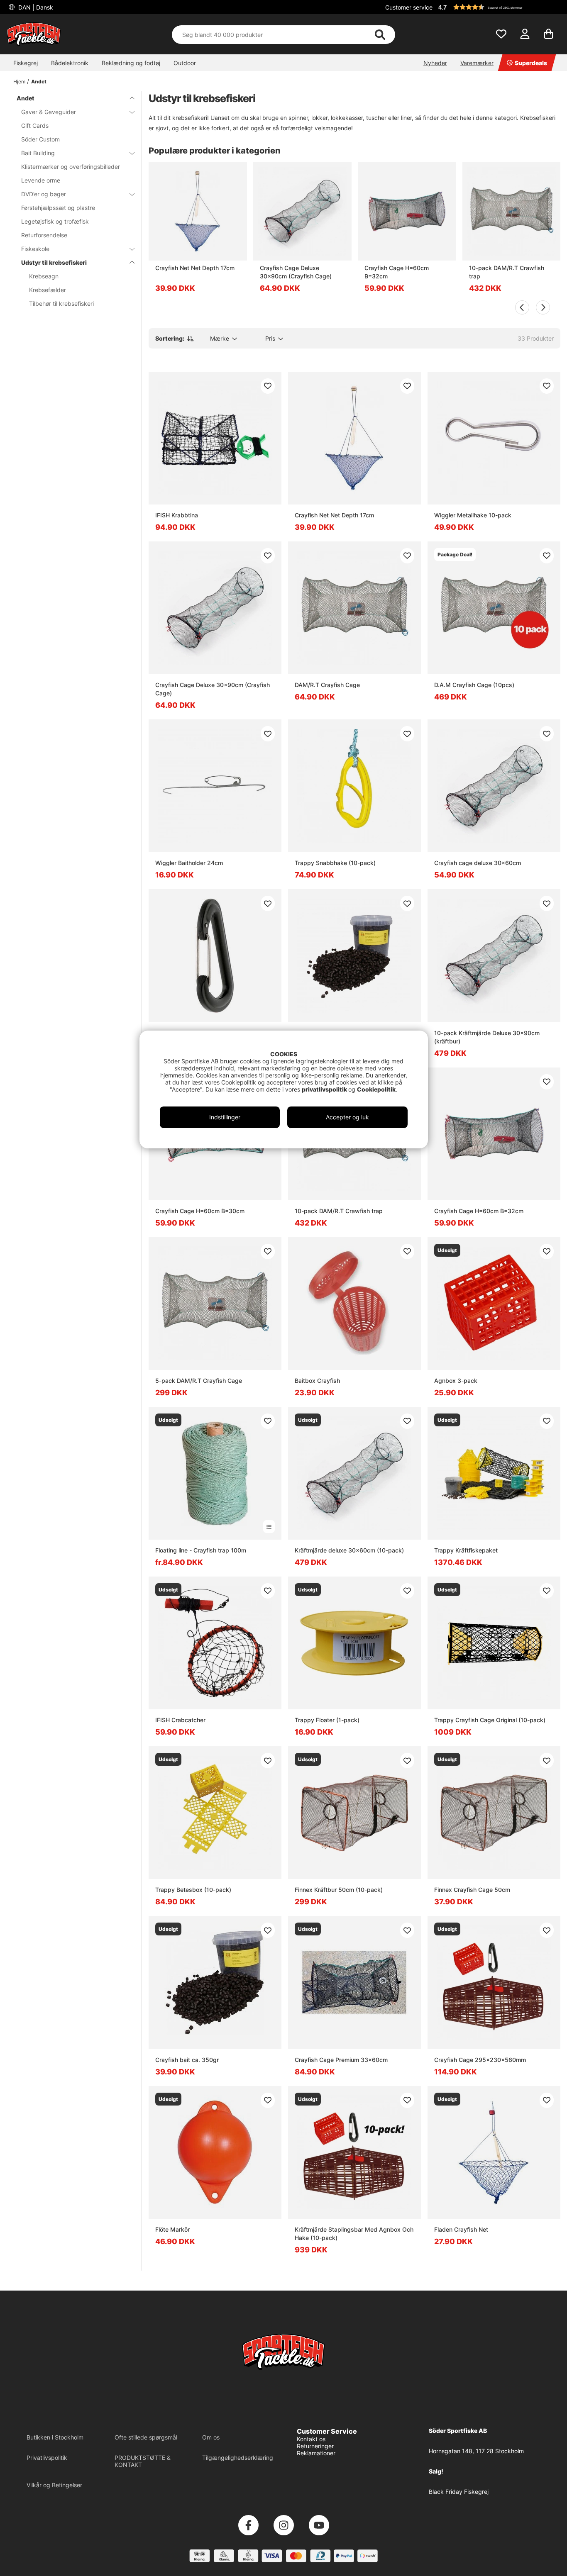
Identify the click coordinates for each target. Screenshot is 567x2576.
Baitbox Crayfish (317, 1381)
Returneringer (315, 2446)
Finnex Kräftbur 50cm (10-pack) (339, 1890)
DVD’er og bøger (44, 194)
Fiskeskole (35, 249)
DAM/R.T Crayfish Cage (327, 685)
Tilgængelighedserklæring (238, 2458)
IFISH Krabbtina (177, 515)
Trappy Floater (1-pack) (327, 1720)
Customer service (409, 7)
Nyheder (435, 63)
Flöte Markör (172, 2229)
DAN (35, 7)
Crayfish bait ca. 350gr (187, 2060)
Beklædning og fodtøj (131, 63)
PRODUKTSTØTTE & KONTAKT (143, 2461)
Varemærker (477, 63)
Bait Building (38, 153)
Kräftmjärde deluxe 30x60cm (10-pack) (349, 1550)
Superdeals (531, 63)
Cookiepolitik (376, 1089)
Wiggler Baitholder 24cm (189, 863)
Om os (211, 2437)
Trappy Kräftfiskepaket (466, 1550)
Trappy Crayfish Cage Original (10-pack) (490, 1720)
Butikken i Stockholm (55, 2437)
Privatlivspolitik (47, 2458)
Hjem (19, 82)
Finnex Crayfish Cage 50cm (472, 1890)
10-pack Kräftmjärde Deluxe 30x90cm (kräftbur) (487, 1037)
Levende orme (41, 180)
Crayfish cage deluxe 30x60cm (478, 863)
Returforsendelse (44, 235)
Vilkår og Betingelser (54, 2485)
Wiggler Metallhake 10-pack (473, 515)
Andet (39, 82)
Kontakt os (311, 2439)
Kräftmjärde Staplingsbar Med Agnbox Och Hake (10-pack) (354, 2234)
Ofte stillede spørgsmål (146, 2437)
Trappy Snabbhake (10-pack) (335, 863)
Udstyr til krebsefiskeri (54, 262)
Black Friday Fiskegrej (459, 2492)
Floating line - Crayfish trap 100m (201, 1550)
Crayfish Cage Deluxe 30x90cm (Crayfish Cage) (296, 272)
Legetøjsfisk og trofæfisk (55, 221)
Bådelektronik (70, 63)
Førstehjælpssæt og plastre (58, 208)
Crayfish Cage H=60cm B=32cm (397, 272)
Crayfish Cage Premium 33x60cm (341, 2060)
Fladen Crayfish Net (461, 2229)
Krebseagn (44, 276)
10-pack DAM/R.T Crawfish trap (507, 272)
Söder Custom (40, 139)
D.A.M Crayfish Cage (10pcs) (474, 685)
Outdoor (185, 63)
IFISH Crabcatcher (180, 1720)
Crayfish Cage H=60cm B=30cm (200, 1211)
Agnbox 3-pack (456, 1381)
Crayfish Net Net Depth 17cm (195, 268)
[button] (498, 7)
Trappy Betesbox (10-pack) (193, 1890)
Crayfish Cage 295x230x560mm (480, 2060)
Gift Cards (35, 126)
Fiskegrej (26, 63)
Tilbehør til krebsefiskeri (61, 303)
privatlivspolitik (325, 1089)
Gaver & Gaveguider (49, 112)
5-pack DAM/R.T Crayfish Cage (199, 1381)
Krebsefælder (48, 290)
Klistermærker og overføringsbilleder (71, 167)
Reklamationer (316, 2453)
